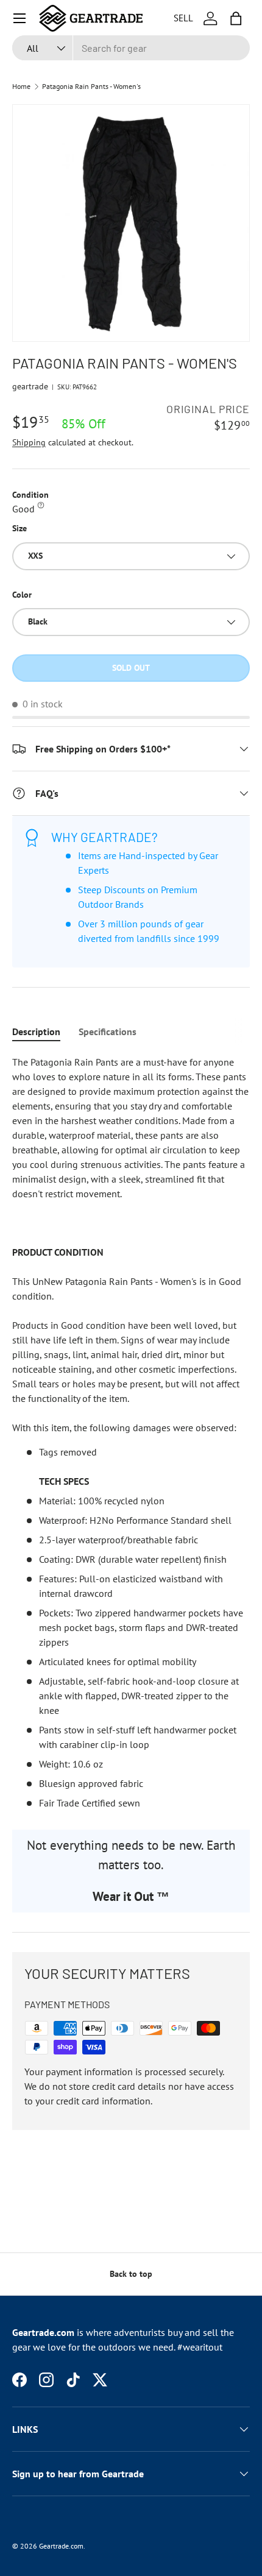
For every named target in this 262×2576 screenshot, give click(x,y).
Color (22, 595)
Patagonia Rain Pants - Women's (91, 87)
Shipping (29, 442)
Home (21, 87)
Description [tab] (36, 1031)
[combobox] (131, 48)
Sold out (131, 668)
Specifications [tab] (108, 1031)
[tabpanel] (131, 1432)
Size (19, 528)
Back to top (131, 2274)
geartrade (30, 386)
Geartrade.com (61, 2546)
